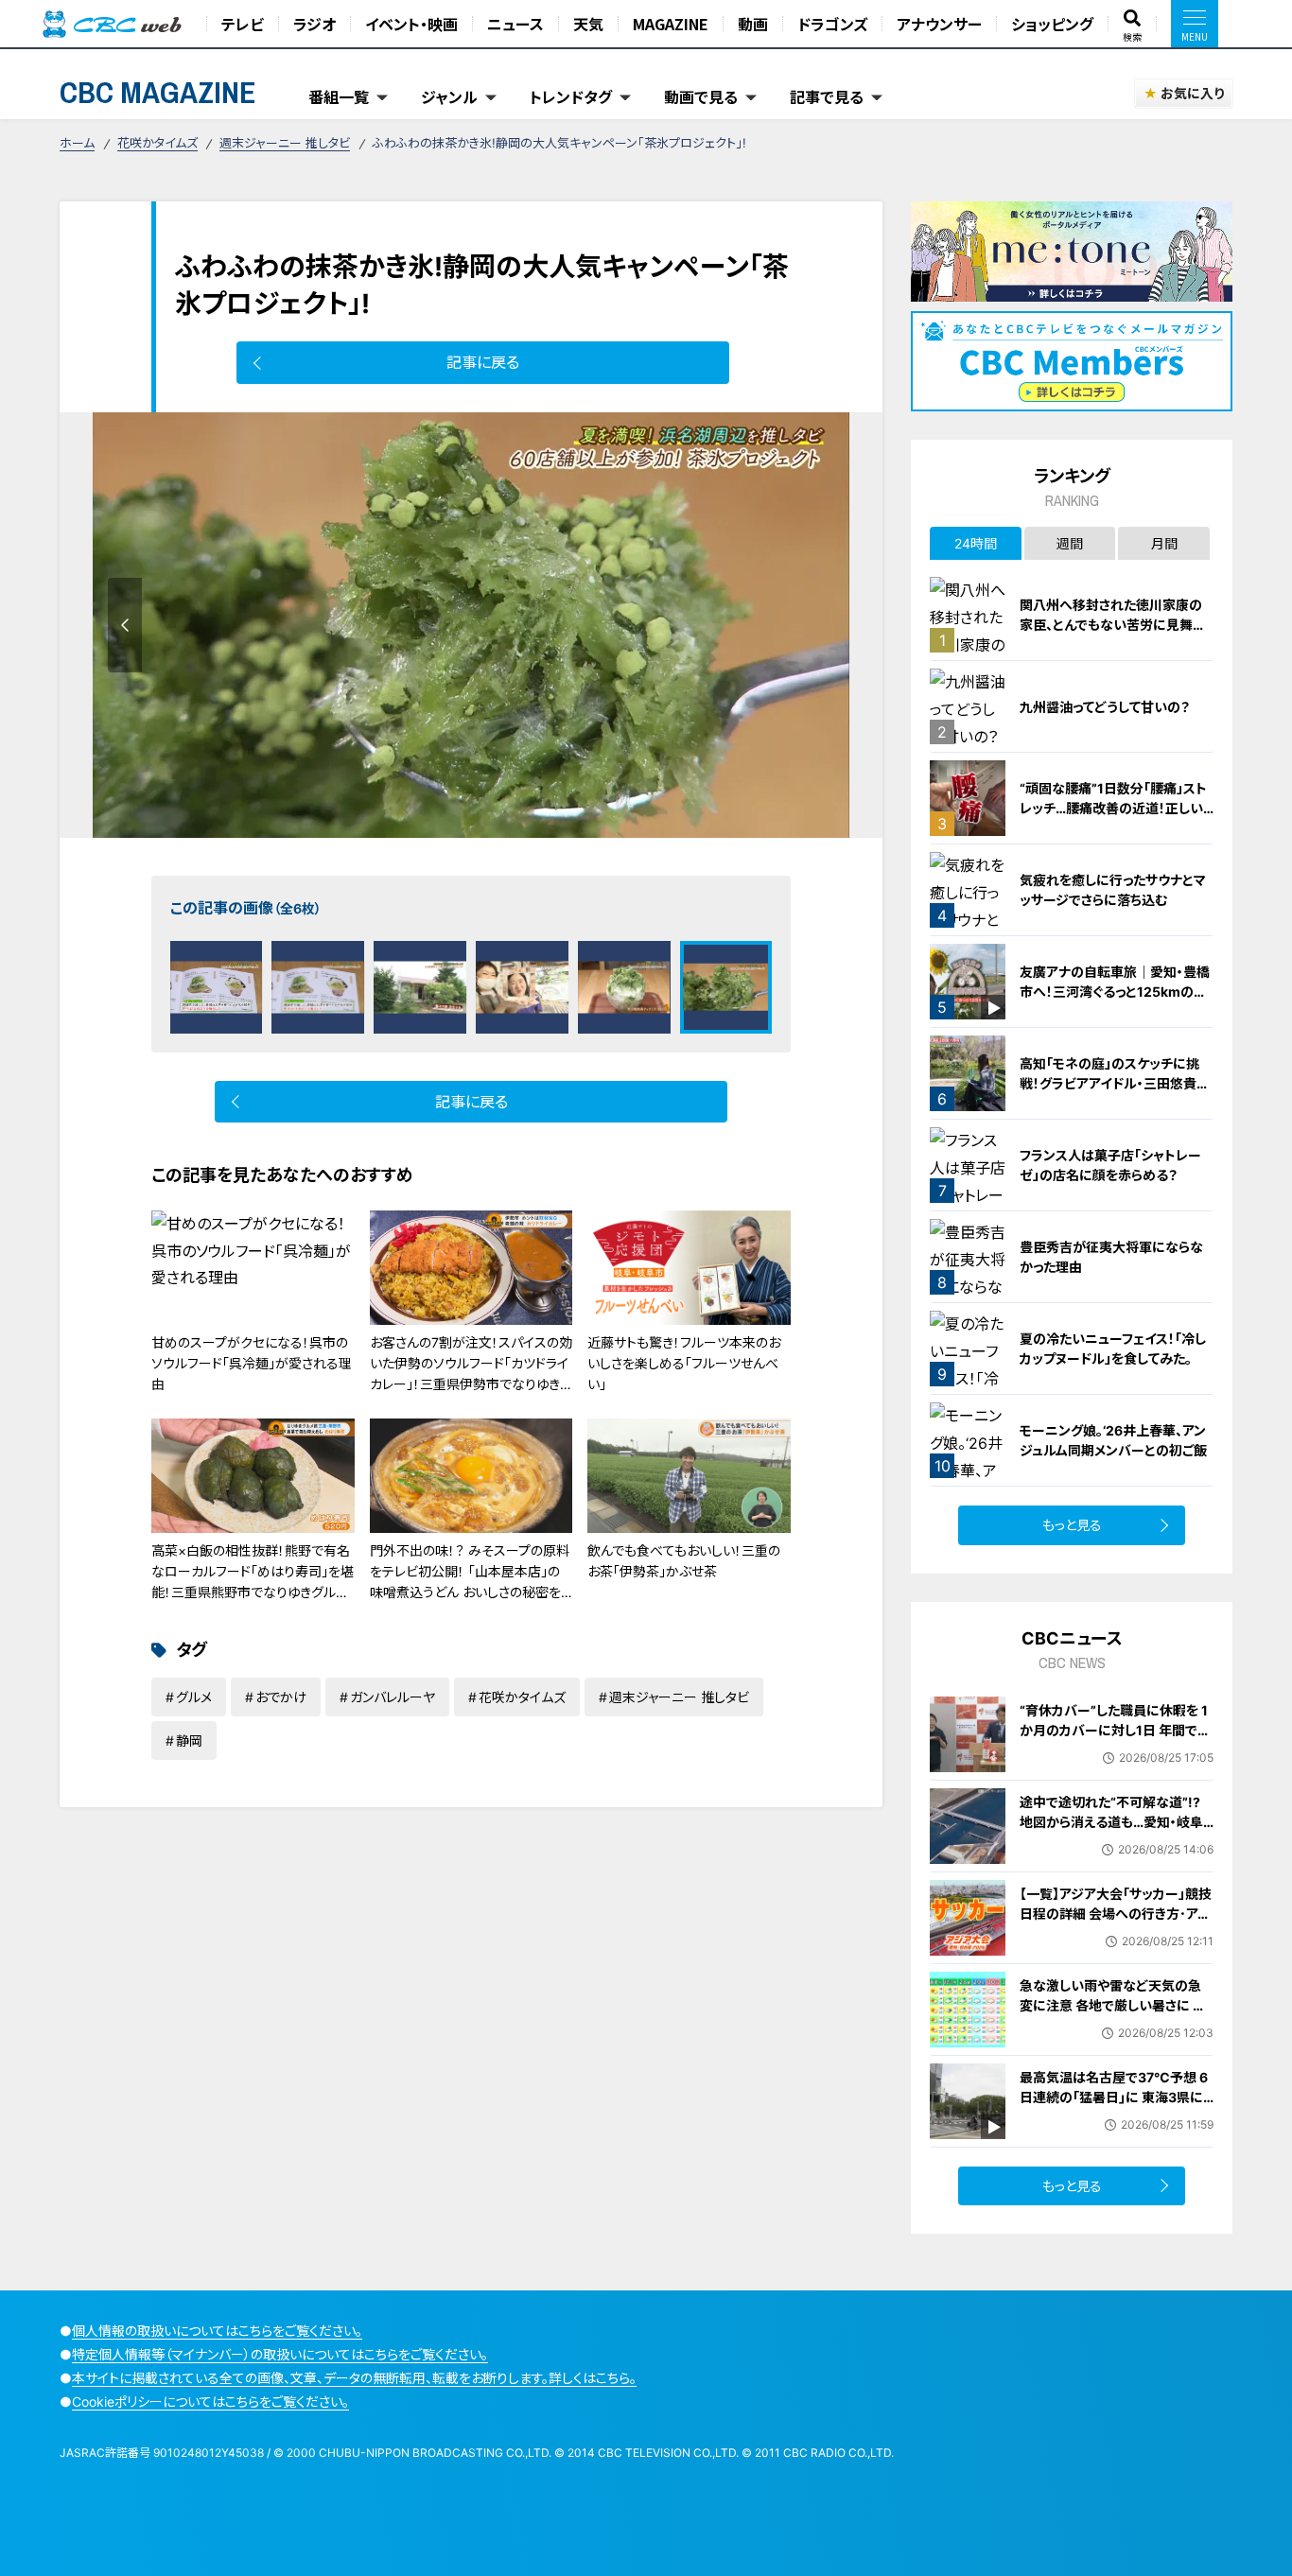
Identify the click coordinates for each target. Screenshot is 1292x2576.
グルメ (194, 1697)
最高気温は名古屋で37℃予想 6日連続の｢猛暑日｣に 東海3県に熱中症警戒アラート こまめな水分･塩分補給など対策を (1114, 2107)
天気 (588, 24)
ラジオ (314, 24)
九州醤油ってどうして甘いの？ (1105, 707)
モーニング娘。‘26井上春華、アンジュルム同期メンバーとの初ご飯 (1113, 1440)
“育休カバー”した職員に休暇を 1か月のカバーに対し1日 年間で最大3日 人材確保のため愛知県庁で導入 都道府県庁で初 (1115, 1740)
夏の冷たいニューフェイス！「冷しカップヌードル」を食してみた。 (1113, 1349)
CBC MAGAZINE (158, 92)
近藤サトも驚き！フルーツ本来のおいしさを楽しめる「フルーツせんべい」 (684, 1364)
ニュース (515, 24)
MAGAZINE (671, 24)
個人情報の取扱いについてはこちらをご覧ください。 (217, 2331)
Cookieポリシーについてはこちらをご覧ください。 (210, 2402)
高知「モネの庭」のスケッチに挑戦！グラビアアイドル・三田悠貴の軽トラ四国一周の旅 (1115, 1083)
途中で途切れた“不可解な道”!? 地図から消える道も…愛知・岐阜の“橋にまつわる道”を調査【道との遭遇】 (1112, 1832)
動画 (753, 24)
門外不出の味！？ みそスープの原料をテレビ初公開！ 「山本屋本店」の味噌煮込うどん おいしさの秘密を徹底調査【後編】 (470, 1582)
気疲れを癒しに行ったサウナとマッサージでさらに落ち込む (1113, 890)
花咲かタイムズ (157, 143)
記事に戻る (483, 362)
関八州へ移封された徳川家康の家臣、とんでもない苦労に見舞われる (1113, 625)
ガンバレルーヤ (393, 1697)
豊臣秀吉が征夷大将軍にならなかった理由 (1111, 1257)
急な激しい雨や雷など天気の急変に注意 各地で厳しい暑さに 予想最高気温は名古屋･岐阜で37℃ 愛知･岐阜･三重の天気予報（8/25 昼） (1117, 2025)
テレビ (243, 24)
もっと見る (1072, 1525)
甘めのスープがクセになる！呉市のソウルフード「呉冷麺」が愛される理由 (252, 1364)
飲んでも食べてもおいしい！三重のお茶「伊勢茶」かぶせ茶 (684, 1561)
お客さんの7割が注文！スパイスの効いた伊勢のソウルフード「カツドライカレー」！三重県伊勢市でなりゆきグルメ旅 (471, 1374)
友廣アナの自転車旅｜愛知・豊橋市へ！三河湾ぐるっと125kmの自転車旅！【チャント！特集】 (1115, 992)
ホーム (77, 143)
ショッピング (1052, 24)
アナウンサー (939, 24)
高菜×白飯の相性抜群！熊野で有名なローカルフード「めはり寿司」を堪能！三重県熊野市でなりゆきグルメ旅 (253, 1582)
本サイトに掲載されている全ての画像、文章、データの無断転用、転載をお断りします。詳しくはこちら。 (354, 2378)
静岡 (189, 1741)
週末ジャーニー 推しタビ (285, 143)
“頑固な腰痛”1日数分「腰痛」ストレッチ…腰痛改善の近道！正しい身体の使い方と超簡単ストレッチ (1115, 808)
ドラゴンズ (832, 24)
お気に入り (1192, 93)
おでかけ (281, 1697)
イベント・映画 (411, 24)
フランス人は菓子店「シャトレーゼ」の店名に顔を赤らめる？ (1110, 1165)
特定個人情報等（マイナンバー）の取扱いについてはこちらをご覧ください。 (280, 2354)
